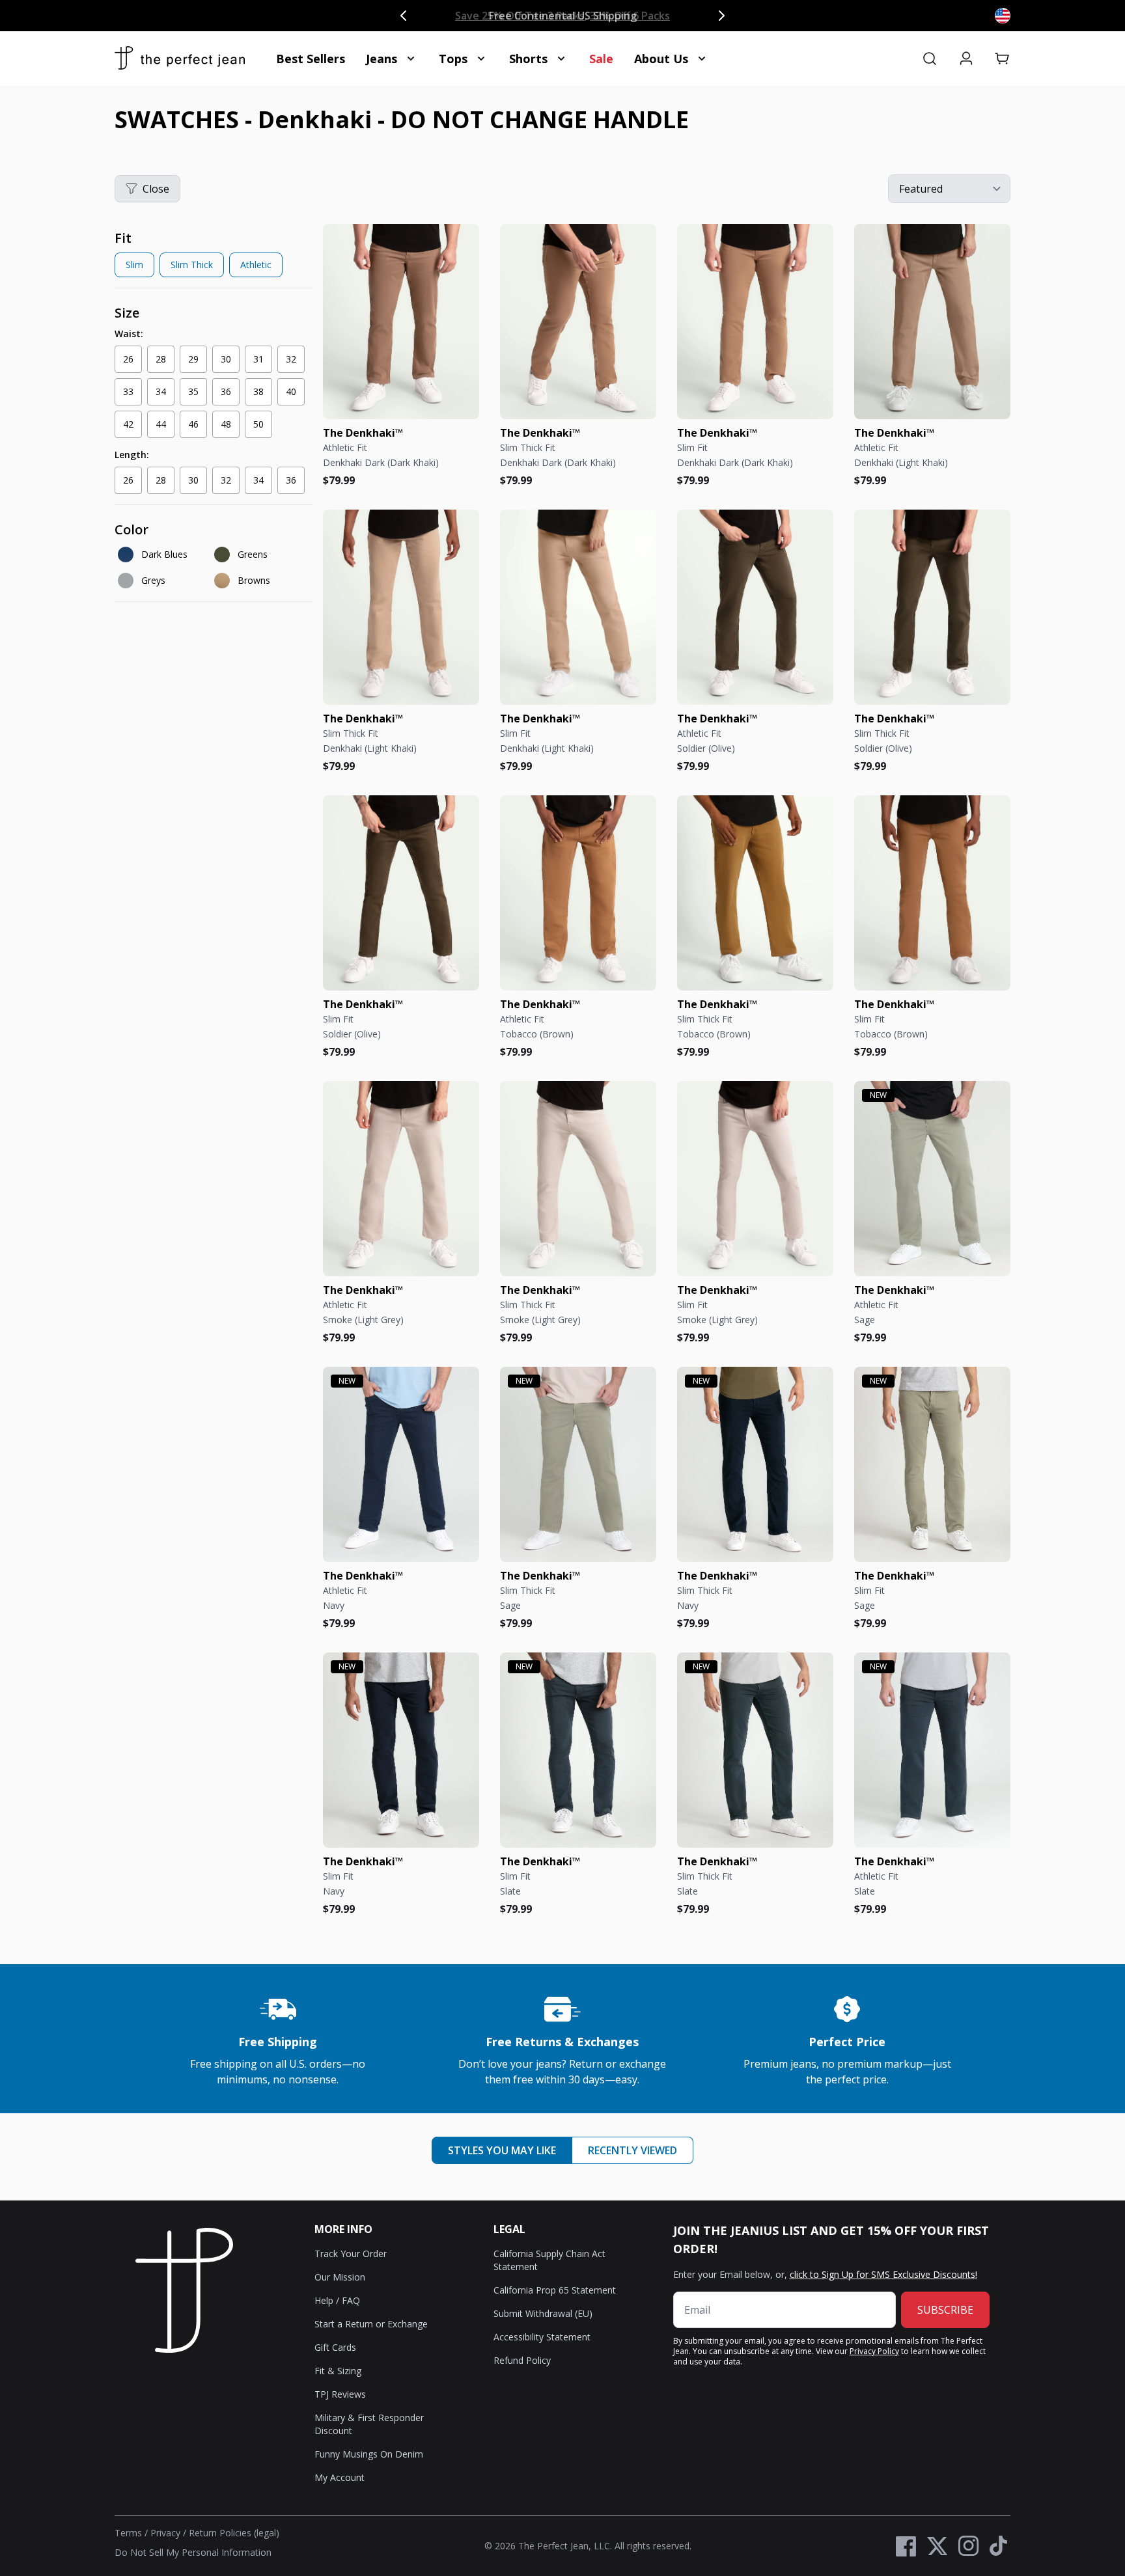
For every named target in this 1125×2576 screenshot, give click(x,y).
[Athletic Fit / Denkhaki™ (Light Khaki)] (932, 322)
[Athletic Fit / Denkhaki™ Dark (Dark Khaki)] (401, 322)
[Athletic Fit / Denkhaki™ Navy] (401, 1464)
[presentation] (214, 256)
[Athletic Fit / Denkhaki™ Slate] (932, 1750)
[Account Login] (966, 59)
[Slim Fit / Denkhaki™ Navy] (401, 1750)
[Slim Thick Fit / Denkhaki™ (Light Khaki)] (401, 607)
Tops (453, 59)
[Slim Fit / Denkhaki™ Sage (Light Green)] (932, 1464)
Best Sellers (311, 59)
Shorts (528, 59)
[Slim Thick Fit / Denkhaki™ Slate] (755, 1750)
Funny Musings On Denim (369, 2454)
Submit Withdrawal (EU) (543, 2313)
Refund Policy (522, 2360)
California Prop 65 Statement (555, 2290)
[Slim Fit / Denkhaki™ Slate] (578, 1750)
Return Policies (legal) (234, 2533)
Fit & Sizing (338, 2371)
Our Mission (340, 2277)
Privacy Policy (874, 2351)
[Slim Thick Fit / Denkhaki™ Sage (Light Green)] (578, 1464)
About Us (661, 59)
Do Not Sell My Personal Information (193, 2552)
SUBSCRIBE (945, 2310)
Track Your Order (351, 2254)
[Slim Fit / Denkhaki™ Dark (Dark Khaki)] (755, 322)
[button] (1003, 59)
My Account (340, 2477)
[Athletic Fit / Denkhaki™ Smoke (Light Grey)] (401, 1179)
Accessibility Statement (542, 2337)
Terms (128, 2533)
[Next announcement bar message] (721, 16)
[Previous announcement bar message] (404, 16)
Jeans (382, 59)
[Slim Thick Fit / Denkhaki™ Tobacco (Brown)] (755, 893)
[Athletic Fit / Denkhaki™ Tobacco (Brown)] (578, 893)
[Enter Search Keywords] (930, 59)
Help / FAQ (337, 2300)
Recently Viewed (632, 2150)
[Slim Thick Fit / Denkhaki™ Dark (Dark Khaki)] (578, 322)
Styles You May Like (502, 2150)
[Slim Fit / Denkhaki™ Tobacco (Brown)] (932, 893)
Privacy (165, 2533)
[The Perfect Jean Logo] (180, 59)
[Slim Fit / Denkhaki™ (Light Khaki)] (578, 607)
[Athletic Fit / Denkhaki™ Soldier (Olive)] (755, 607)
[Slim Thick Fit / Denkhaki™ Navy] (755, 1464)
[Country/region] (1003, 16)
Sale (601, 59)
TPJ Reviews (340, 2394)
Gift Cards (335, 2347)
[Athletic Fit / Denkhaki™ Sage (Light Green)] (932, 1179)
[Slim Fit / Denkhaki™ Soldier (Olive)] (401, 893)
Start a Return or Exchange (371, 2324)
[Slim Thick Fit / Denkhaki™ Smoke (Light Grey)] (578, 1179)
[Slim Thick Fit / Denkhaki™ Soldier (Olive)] (932, 607)
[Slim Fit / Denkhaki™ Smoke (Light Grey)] (755, 1179)
